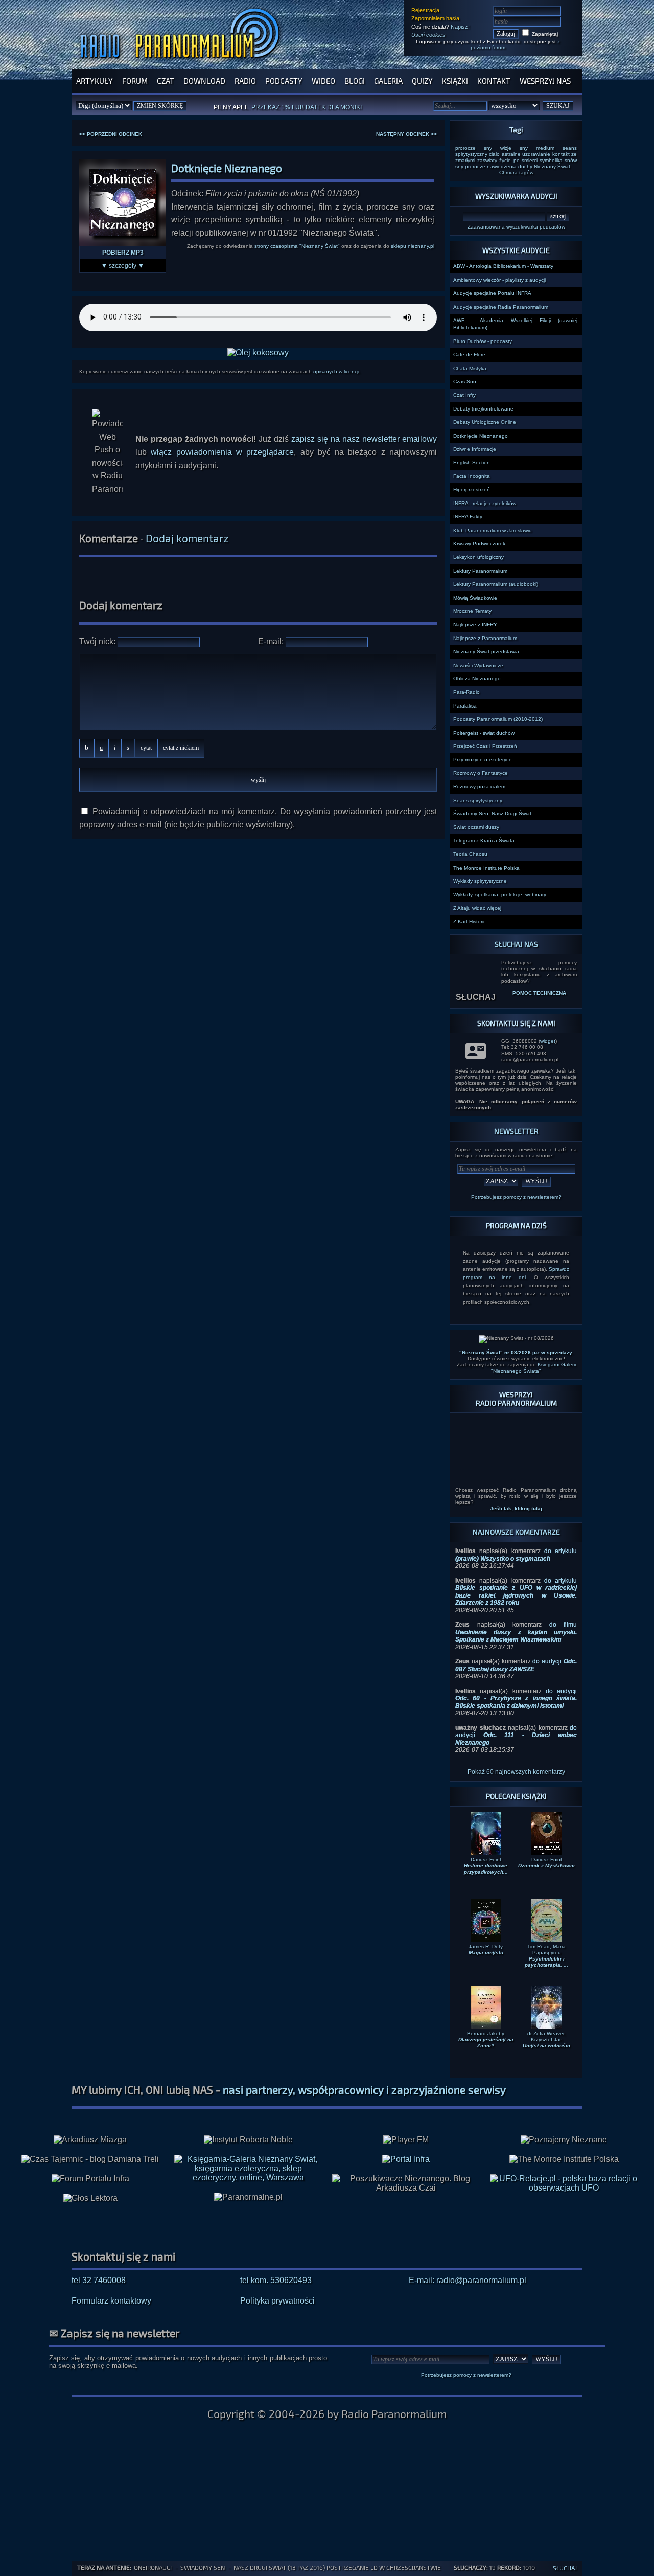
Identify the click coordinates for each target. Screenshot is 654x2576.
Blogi (355, 81)
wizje (506, 148)
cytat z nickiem (181, 748)
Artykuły (95, 81)
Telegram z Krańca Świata (484, 841)
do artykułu (516, 1555)
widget (548, 1041)
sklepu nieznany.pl (413, 246)
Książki (455, 81)
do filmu (516, 1632)
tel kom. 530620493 (276, 2280)
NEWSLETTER (516, 1131)
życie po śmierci (518, 160)
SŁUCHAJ (476, 997)
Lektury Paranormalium (480, 571)
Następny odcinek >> (406, 134)
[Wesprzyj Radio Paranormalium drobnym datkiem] (516, 1478)
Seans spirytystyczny (478, 800)
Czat (166, 81)
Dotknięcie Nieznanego (481, 436)
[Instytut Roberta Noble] (248, 2140)
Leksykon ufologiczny (478, 557)
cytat (146, 748)
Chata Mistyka (470, 368)
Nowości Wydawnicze (478, 665)
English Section (472, 462)
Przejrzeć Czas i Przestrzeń (485, 746)
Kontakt (494, 81)
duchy (525, 166)
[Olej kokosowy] (258, 353)
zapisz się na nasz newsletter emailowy (364, 439)
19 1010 (494, 2567)
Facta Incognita (472, 476)
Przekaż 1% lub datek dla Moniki (307, 106)
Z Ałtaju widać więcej (477, 908)
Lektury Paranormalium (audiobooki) (496, 584)
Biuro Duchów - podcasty (483, 341)
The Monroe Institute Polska (486, 868)
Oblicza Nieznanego (477, 679)
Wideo (323, 81)
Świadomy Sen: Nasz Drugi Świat (492, 814)
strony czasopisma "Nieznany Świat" (297, 246)
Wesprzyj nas (545, 81)
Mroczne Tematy (472, 611)
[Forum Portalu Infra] (90, 2179)
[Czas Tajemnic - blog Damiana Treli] (90, 2159)
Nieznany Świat (552, 166)
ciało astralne (505, 154)
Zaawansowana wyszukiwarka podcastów (516, 227)
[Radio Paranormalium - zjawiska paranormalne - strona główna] (182, 64)
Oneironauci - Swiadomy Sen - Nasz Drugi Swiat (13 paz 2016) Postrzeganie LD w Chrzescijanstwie (287, 2567)
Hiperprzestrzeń (472, 489)
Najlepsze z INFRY (475, 624)
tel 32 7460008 (99, 2280)
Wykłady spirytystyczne (480, 881)
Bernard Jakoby (486, 2039)
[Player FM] (406, 2140)
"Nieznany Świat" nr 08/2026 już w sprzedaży (516, 1352)
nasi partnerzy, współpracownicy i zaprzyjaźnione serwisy (364, 2090)
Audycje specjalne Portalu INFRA (492, 293)
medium (545, 148)
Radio (245, 81)
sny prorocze (470, 166)
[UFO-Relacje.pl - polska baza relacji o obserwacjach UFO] (564, 2188)
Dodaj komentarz (187, 538)
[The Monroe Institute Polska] (564, 2159)
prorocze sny (474, 148)
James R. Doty (486, 1950)
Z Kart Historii (469, 921)
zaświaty (487, 160)
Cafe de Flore (469, 355)
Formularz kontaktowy (111, 2301)
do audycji (516, 1665)
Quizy (422, 81)
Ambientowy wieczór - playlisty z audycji (499, 280)
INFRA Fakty (468, 517)
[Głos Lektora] (90, 2198)
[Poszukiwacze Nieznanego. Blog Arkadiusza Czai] (406, 2183)
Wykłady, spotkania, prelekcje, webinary (500, 894)
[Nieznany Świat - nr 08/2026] (516, 1339)
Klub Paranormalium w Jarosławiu (493, 530)
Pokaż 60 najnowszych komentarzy (516, 1772)
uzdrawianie (536, 154)
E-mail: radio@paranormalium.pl (468, 2280)
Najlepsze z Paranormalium (485, 638)
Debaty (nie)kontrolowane (483, 409)
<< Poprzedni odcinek (111, 134)
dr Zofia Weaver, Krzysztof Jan (546, 2039)
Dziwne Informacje (475, 449)
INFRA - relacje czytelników (485, 503)
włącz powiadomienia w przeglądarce (222, 452)
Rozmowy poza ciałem (479, 787)
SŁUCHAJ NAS (516, 944)
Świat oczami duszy (476, 827)
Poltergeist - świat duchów (484, 733)
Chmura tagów (516, 173)
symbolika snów (558, 160)
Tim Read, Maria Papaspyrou (546, 1956)
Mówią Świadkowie (475, 598)
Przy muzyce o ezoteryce (483, 759)
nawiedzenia (502, 166)
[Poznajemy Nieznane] (564, 2140)
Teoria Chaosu (470, 854)
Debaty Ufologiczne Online (485, 422)
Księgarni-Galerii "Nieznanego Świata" (533, 1368)
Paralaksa (465, 706)
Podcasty (284, 81)
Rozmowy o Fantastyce (481, 773)
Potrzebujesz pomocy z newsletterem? (516, 1197)
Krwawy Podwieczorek (479, 544)
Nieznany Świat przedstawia (486, 652)
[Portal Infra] (406, 2159)
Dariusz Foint (486, 1866)
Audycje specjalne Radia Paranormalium (501, 307)
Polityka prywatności (277, 2301)
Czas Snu (465, 382)
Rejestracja (425, 10)
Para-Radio (466, 692)
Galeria (388, 81)
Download (204, 81)
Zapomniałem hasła (435, 18)
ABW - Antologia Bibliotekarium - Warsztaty (503, 266)
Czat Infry (464, 395)
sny (524, 148)
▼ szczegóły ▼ (123, 266)
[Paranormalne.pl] (248, 2197)
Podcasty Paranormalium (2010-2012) (498, 719)
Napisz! (460, 27)
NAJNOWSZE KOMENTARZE (516, 1532)
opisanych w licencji (336, 371)
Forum (135, 81)
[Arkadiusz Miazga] (90, 2140)
